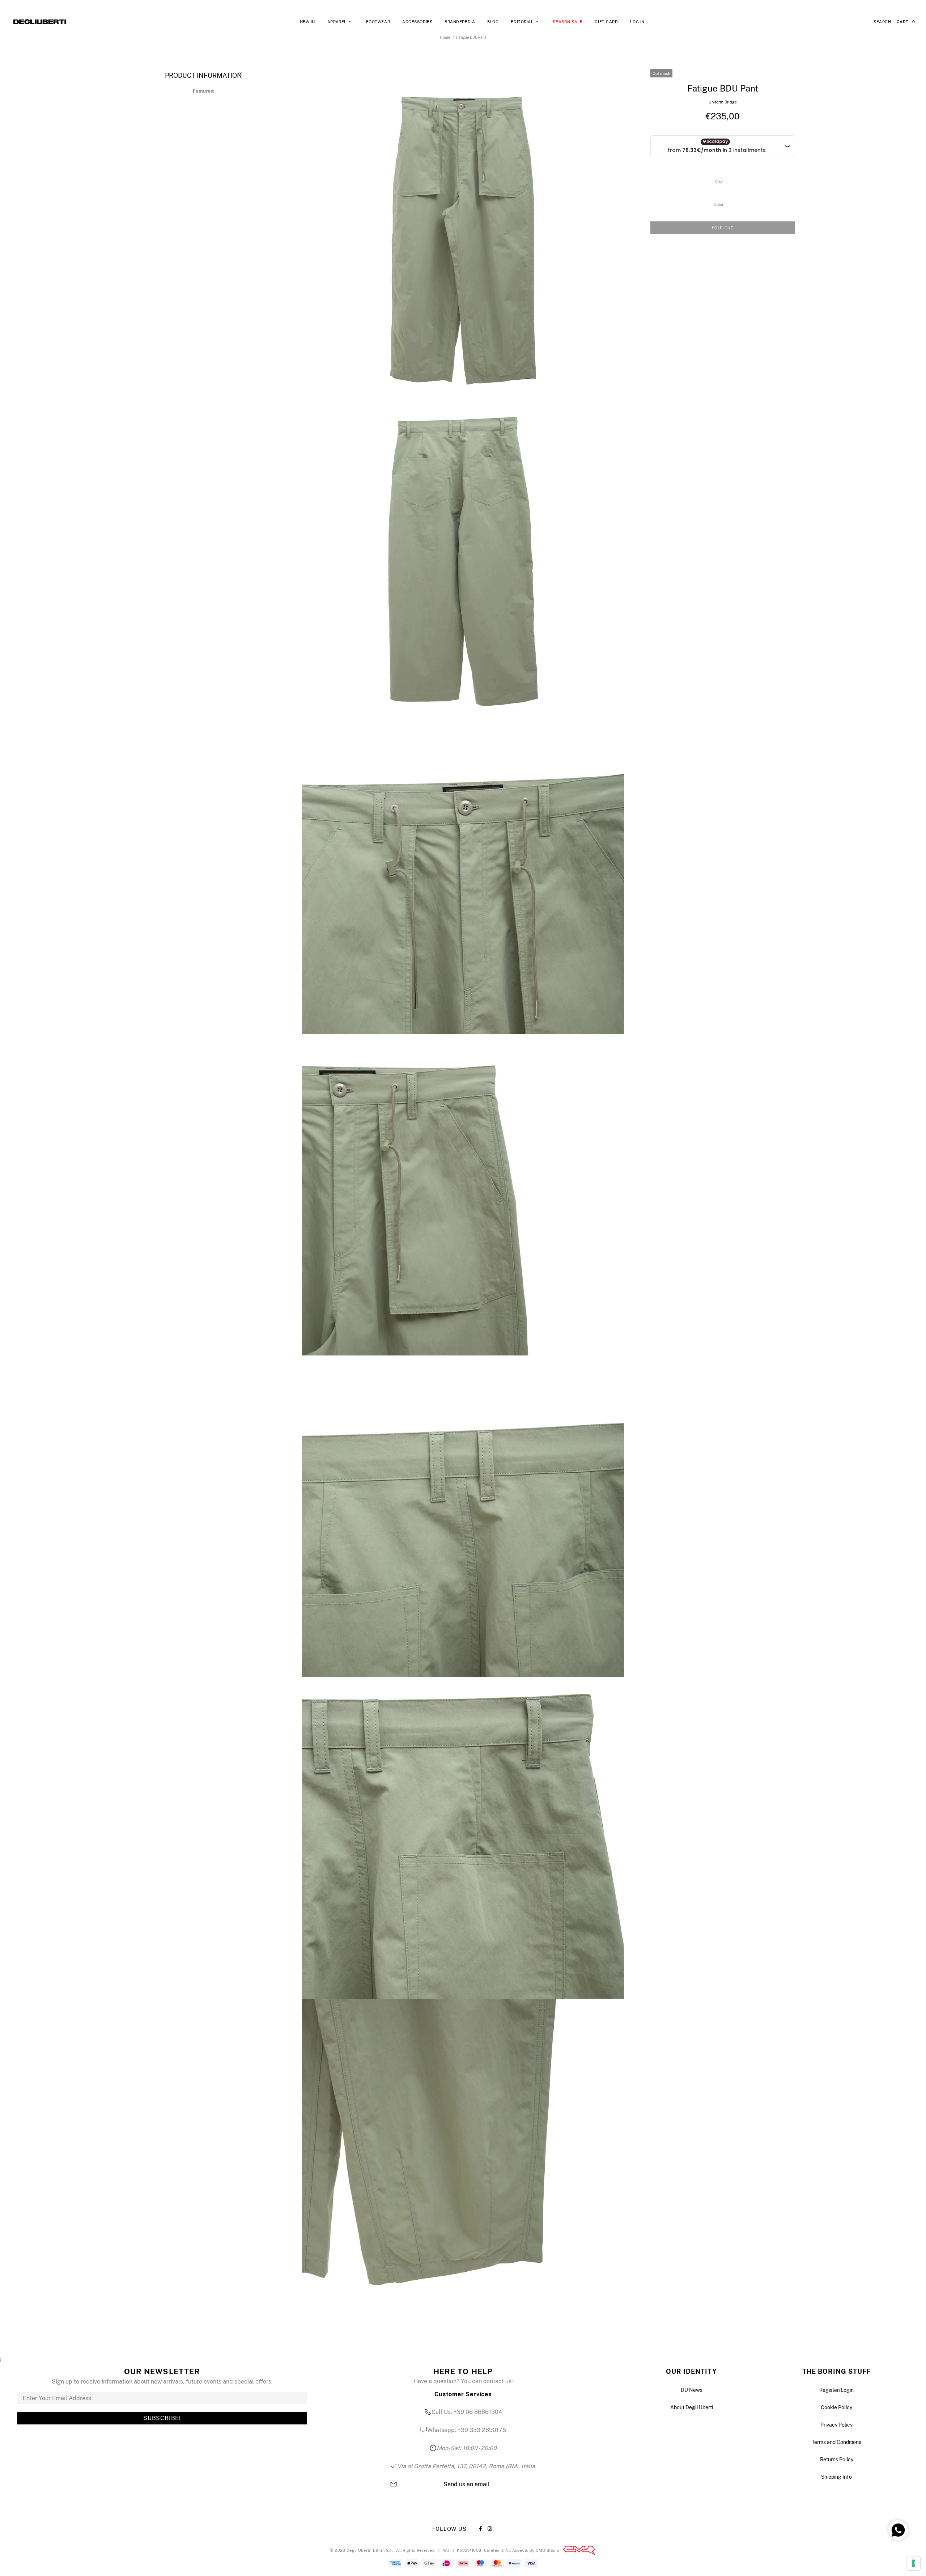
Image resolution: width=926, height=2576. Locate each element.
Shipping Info (836, 2477)
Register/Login (836, 2390)
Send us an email (466, 2484)
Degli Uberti (40, 22)
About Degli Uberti (692, 2407)
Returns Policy (837, 2460)
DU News (692, 2390)
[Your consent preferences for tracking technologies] (913, 2563)
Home (445, 37)
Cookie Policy (836, 2407)
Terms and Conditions (836, 2442)
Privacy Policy (836, 2425)
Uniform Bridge (723, 102)
